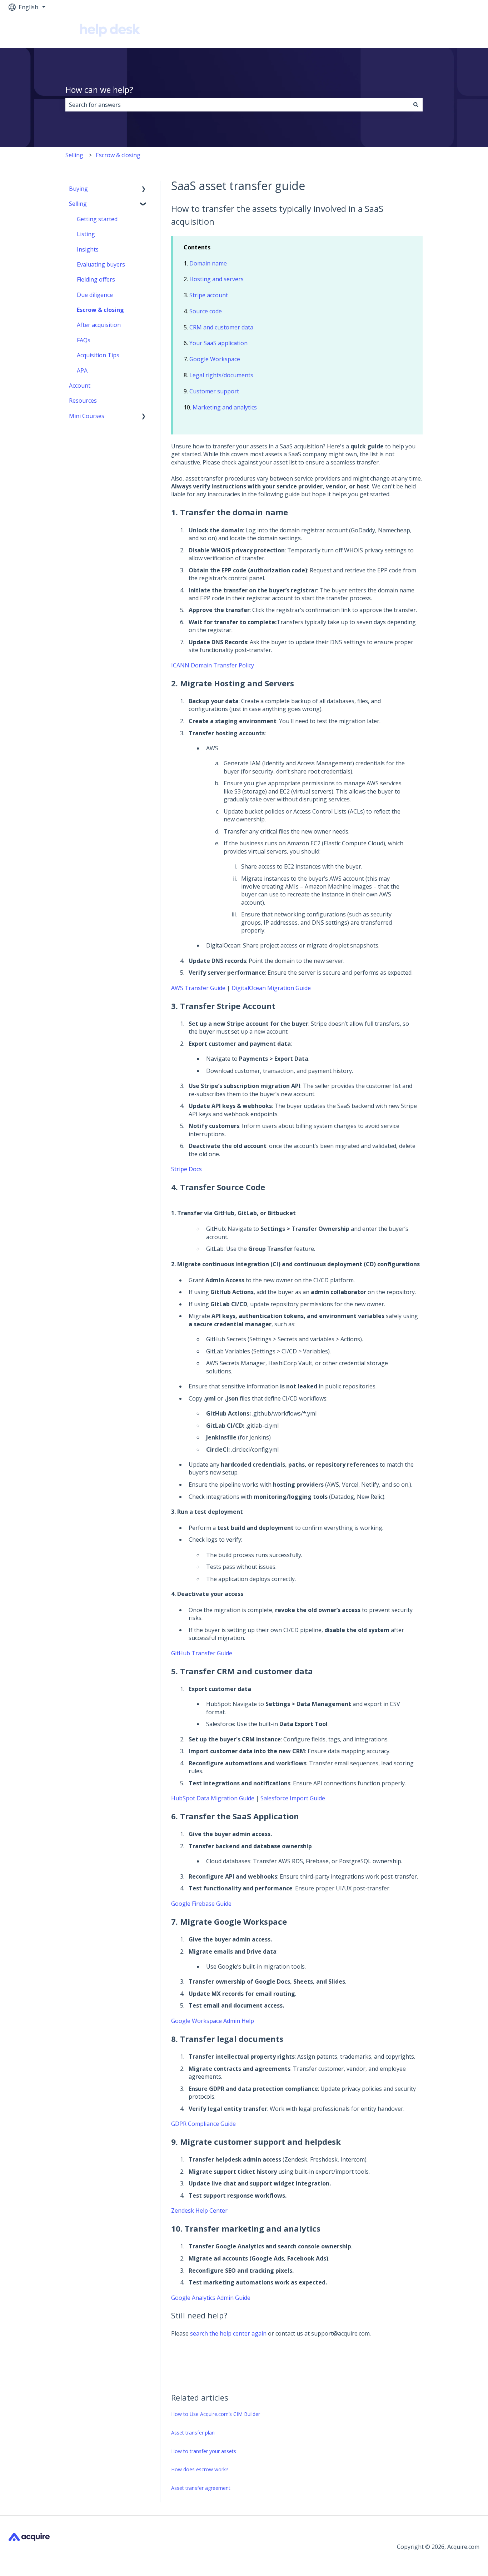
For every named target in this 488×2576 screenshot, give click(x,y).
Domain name (208, 263)
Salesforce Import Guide (292, 1798)
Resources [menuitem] (83, 401)
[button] (144, 189)
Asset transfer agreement (201, 2488)
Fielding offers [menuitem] (96, 279)
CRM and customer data (221, 327)
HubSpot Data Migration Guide (213, 1798)
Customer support (214, 391)
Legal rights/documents (221, 375)
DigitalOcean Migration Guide (270, 988)
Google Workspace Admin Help (213, 2021)
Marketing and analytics (225, 407)
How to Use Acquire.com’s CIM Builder (216, 2414)
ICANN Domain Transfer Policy (213, 665)
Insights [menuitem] (88, 249)
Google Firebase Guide (201, 1904)
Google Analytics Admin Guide (211, 2298)
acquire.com (456, 31)
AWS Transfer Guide (198, 988)
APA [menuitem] (82, 371)
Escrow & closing (118, 155)
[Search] (416, 105)
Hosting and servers (216, 279)
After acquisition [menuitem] (99, 325)
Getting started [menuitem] (97, 219)
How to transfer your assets (204, 2451)
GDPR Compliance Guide (203, 2124)
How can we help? (99, 90)
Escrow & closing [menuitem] (100, 310)
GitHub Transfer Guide (202, 1653)
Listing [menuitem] (86, 234)
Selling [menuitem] (78, 204)
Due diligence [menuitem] (95, 295)
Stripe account (209, 295)
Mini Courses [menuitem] (87, 416)
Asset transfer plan (193, 2433)
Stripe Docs (186, 1169)
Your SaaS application (218, 343)
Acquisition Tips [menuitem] (98, 355)
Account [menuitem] (80, 386)
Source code (206, 311)
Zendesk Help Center (199, 2211)
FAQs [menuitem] (84, 340)
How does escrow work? (200, 2469)
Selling (74, 155)
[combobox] (237, 105)
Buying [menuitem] (78, 189)
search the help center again (228, 2333)
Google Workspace (215, 359)
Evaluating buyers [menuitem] (101, 264)
